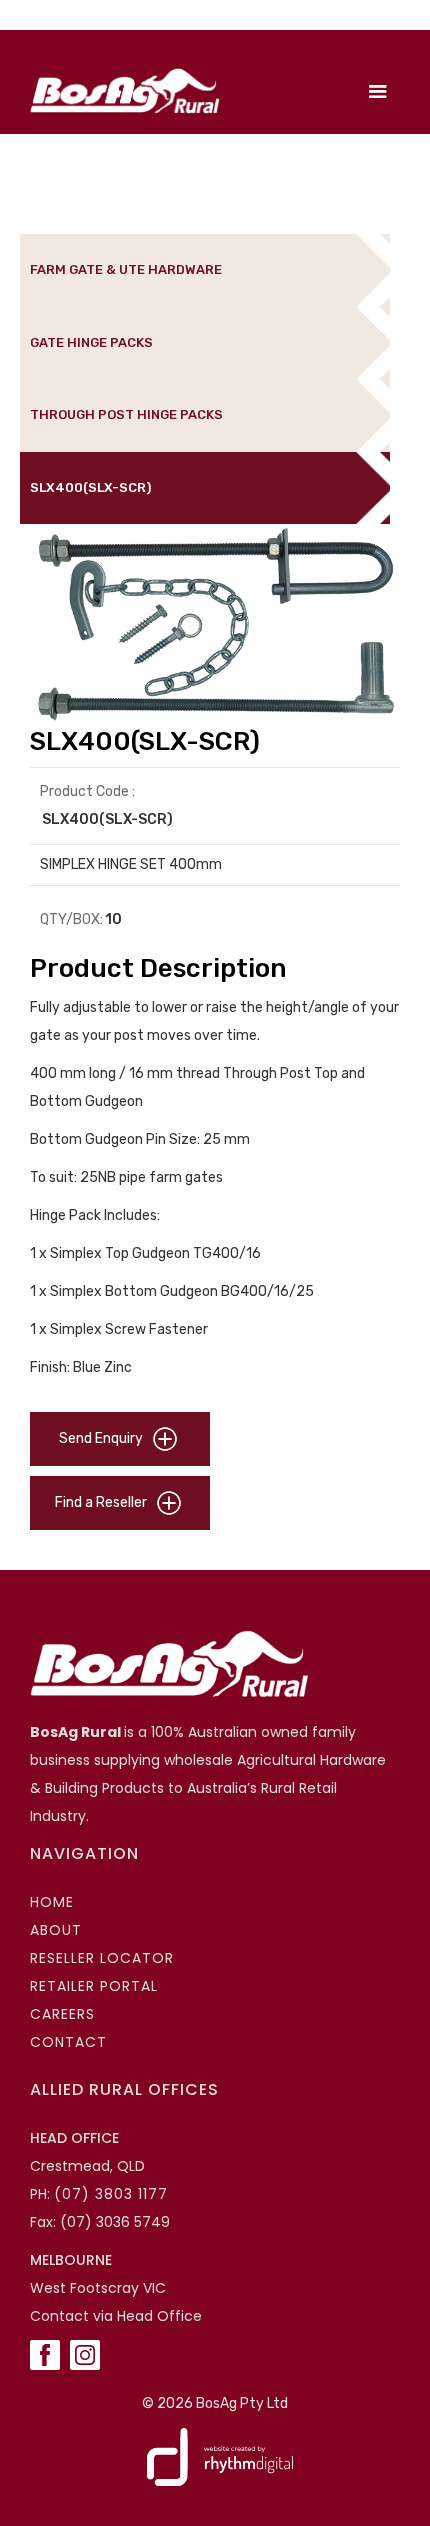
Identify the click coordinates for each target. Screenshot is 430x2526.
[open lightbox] (215, 625)
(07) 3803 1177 (111, 2194)
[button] (378, 92)
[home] (120, 91)
